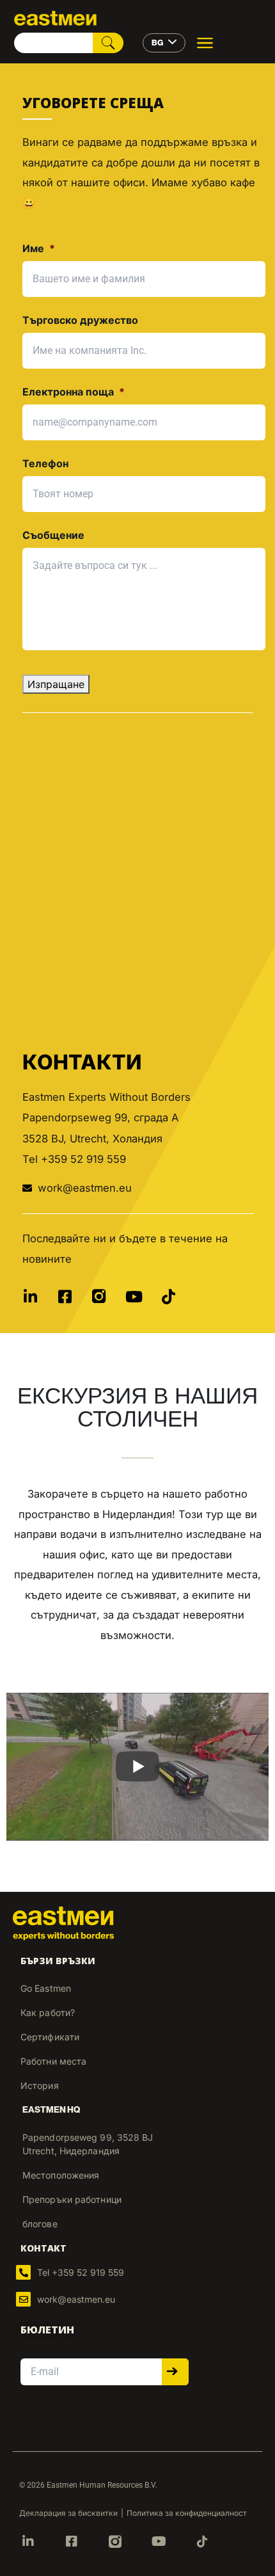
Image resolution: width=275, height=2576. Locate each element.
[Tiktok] (168, 1297)
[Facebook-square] (65, 1297)
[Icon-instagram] (99, 1297)
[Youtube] (134, 1297)
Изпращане (56, 684)
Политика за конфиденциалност (187, 2513)
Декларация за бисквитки (68, 2513)
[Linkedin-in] (30, 1297)
